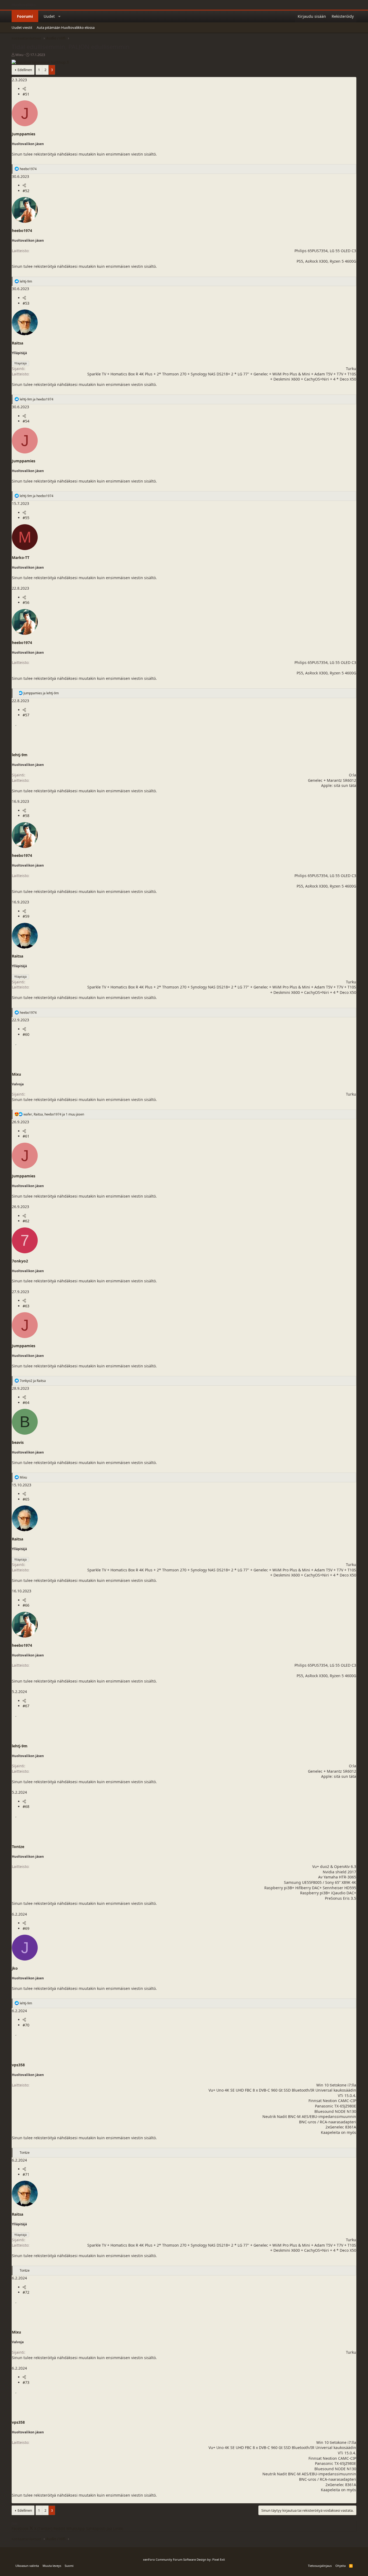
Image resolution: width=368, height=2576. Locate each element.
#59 (26, 916)
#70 (26, 2025)
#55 (26, 518)
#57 (26, 715)
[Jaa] (24, 89)
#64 (26, 1403)
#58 (26, 816)
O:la (353, 775)
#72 (26, 2292)
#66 (26, 1605)
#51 (26, 94)
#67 (26, 1706)
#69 (26, 1928)
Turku (351, 369)
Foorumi (25, 16)
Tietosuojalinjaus (320, 2566)
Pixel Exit (219, 2559)
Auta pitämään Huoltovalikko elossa (66, 27)
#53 (26, 303)
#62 (26, 1221)
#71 (26, 2174)
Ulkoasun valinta (27, 2566)
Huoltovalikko (24, 5)
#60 (26, 1034)
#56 (26, 602)
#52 (26, 191)
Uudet (49, 16)
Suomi (69, 2566)
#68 (26, 1806)
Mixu (19, 55)
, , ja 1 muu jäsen (54, 1114)
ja (37, 399)
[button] (60, 16)
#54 (26, 421)
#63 (26, 1306)
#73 (26, 2382)
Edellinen (25, 70)
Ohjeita (341, 2566)
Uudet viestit (22, 27)
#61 (26, 1136)
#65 (26, 1499)
